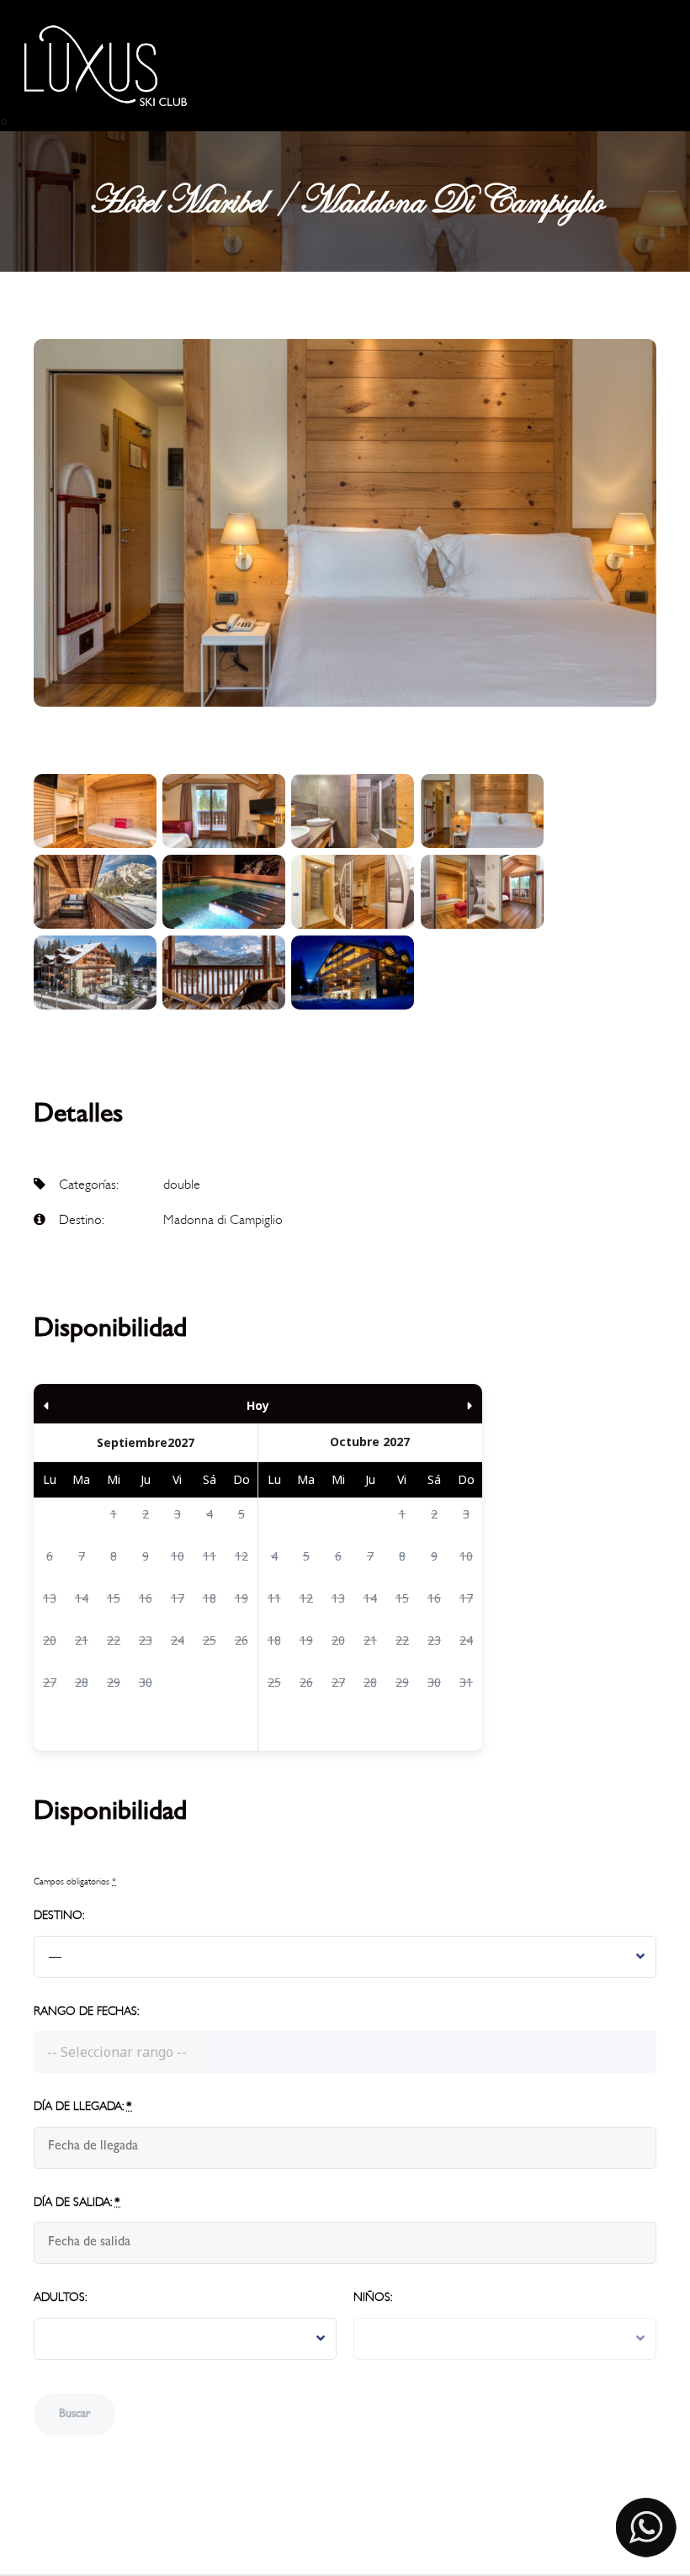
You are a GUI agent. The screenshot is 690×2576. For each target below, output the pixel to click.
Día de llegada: (83, 2106)
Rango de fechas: (86, 2011)
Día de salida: (77, 2202)
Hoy (258, 1405)
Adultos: (60, 2297)
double (182, 1185)
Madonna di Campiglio (223, 1220)
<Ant (101, 1404)
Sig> (415, 1404)
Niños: (373, 2297)
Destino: (59, 1915)
